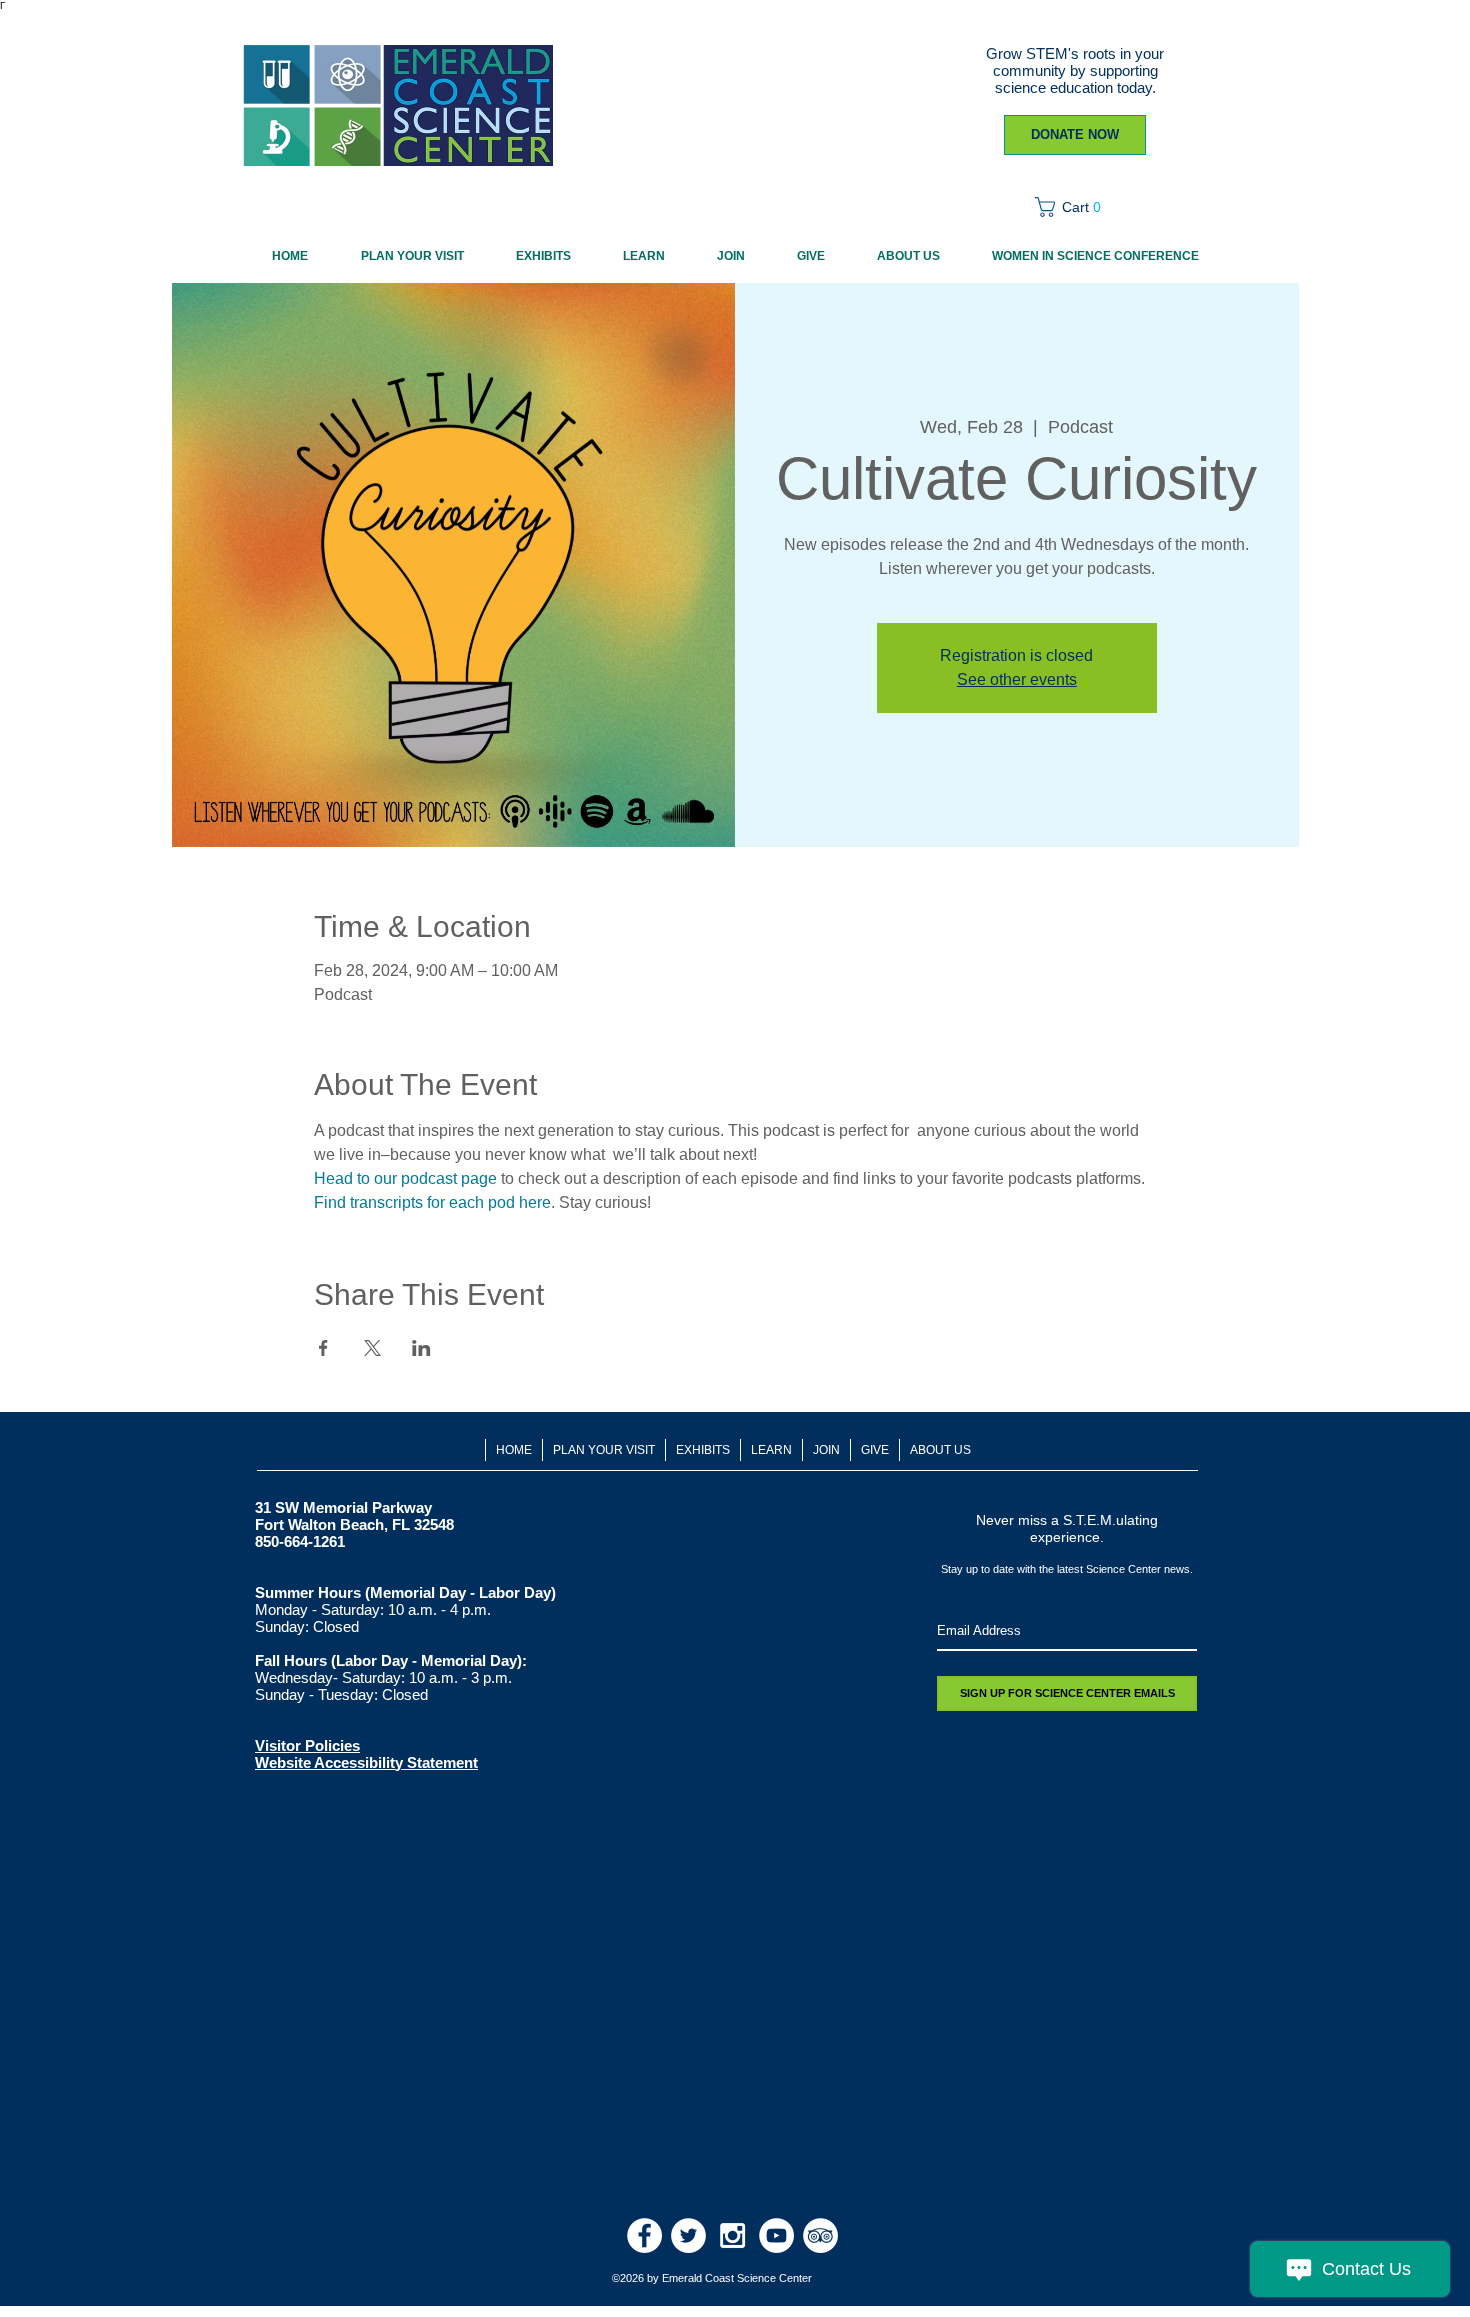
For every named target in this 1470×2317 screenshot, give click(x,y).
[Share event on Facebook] (323, 1348)
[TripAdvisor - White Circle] (820, 2235)
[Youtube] (776, 2235)
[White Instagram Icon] (732, 2235)
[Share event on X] (372, 1348)
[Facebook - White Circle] (644, 2235)
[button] (1074, 207)
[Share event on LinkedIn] (421, 1348)
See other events (1017, 679)
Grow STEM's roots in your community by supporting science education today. (1075, 70)
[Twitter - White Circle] (688, 2235)
